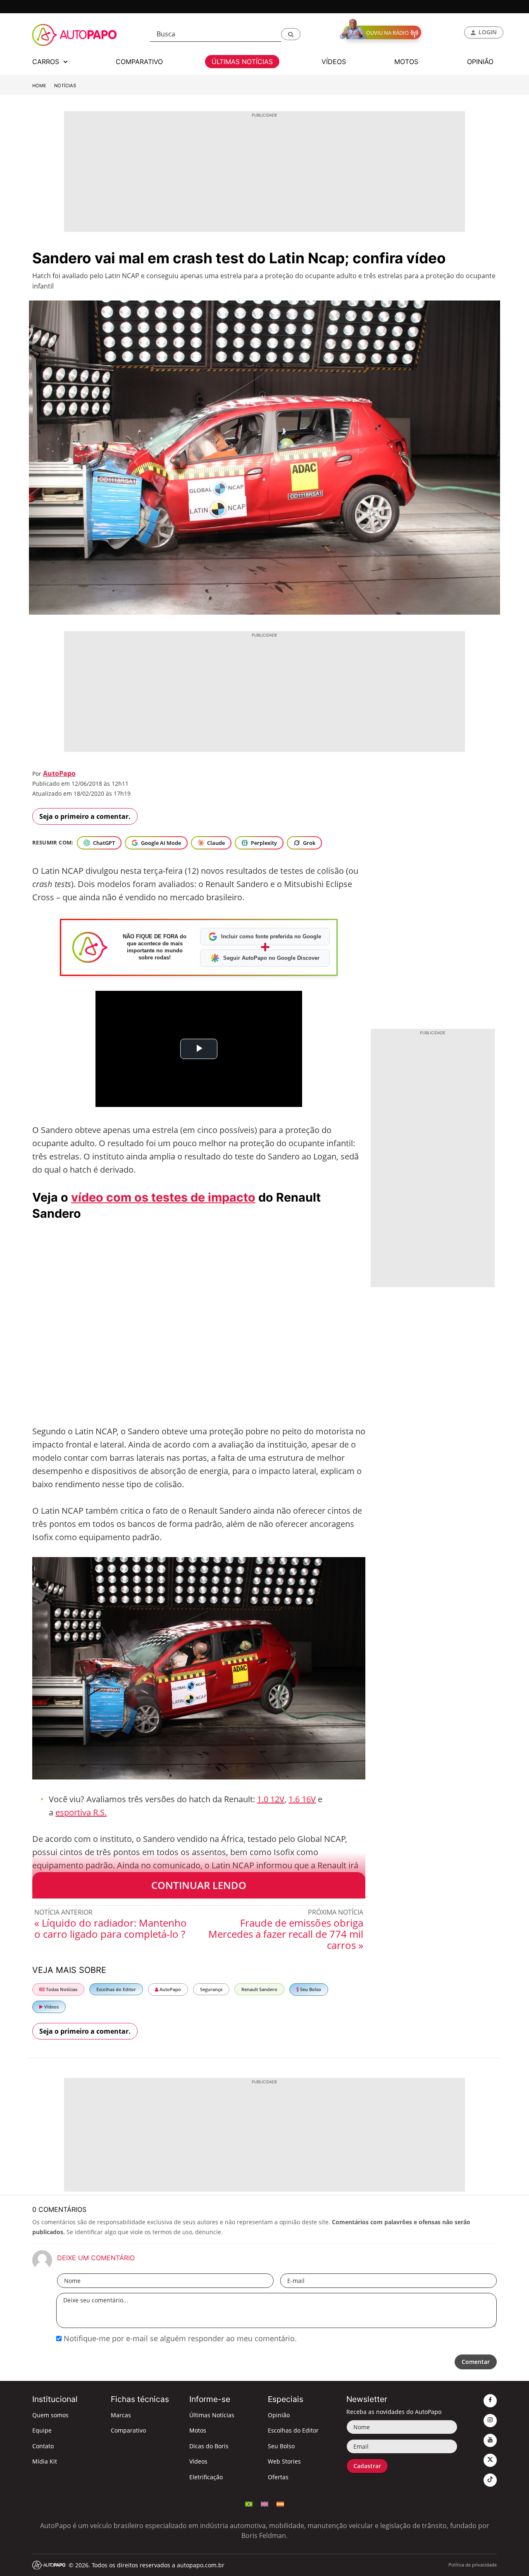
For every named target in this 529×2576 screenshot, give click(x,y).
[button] (291, 34)
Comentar (476, 2362)
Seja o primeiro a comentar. (85, 816)
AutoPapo (59, 773)
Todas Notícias (61, 1989)
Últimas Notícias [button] (242, 62)
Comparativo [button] (139, 62)
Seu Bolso (310, 1989)
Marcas (121, 2415)
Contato (43, 2446)
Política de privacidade (473, 2565)
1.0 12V (271, 1799)
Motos (198, 2430)
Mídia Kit (45, 2461)
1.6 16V (302, 1799)
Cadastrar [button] (367, 2466)
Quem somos (50, 2415)
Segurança (211, 1989)
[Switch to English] (264, 2503)
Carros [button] (47, 62)
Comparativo (128, 2430)
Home (39, 86)
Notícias (65, 86)
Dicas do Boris (209, 2446)
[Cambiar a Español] (280, 2503)
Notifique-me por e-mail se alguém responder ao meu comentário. (179, 2338)
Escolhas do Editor (116, 1989)
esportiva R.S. (81, 1812)
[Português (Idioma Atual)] (249, 2503)
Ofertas (278, 2477)
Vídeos (51, 2007)
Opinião (279, 2415)
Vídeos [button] (334, 62)
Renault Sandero (259, 1989)
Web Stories (284, 2461)
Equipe (42, 2430)
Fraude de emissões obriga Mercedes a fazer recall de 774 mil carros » (286, 1934)
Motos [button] (406, 62)
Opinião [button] (480, 62)
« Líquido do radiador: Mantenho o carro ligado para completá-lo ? (111, 1928)
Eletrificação (206, 2477)
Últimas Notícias (212, 2415)
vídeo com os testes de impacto (163, 1197)
